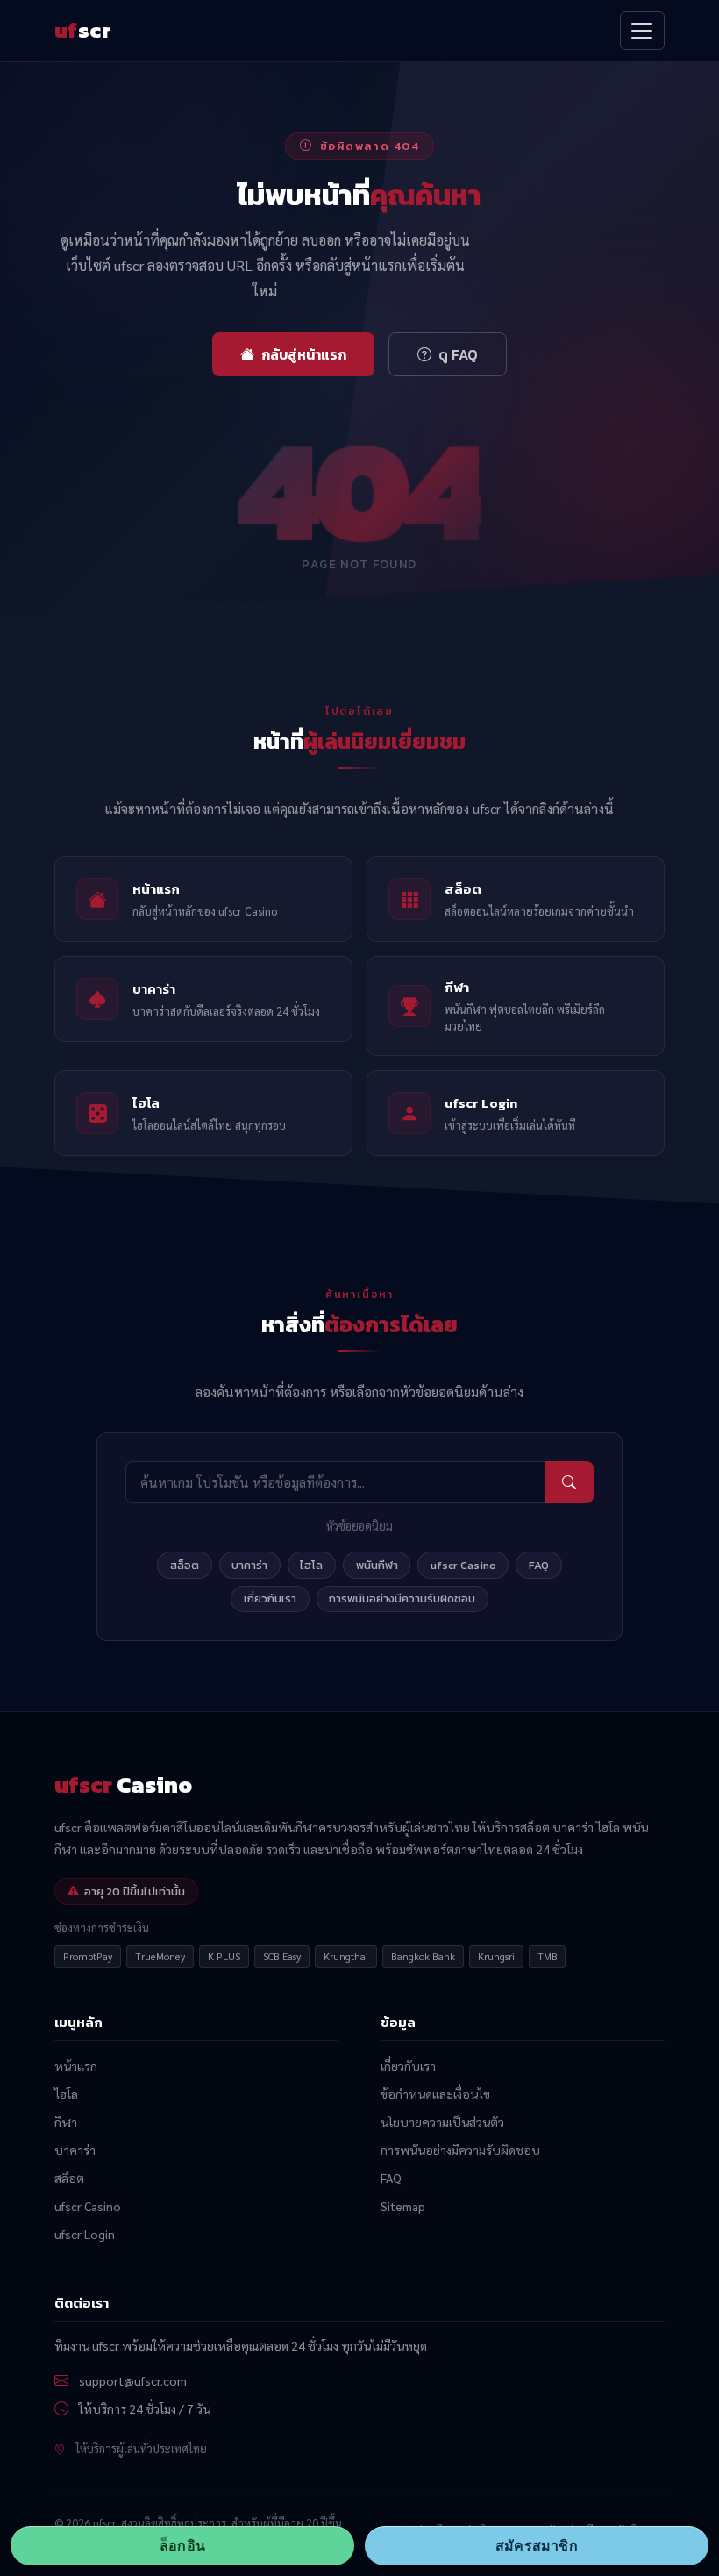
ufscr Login (85, 2234)
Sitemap (403, 2206)
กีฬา (66, 2122)
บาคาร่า (249, 1565)
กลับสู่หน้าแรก (304, 354)
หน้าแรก (76, 2066)
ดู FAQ (458, 354)
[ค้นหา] (569, 1482)
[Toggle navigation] (642, 30)
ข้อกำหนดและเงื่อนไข (435, 2094)
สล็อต (185, 1565)
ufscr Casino (463, 1565)
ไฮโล (311, 1565)
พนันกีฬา (377, 1565)
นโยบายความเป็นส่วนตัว (442, 2122)
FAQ (539, 1565)
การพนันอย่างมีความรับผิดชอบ (402, 1598)
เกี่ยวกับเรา (270, 1598)
